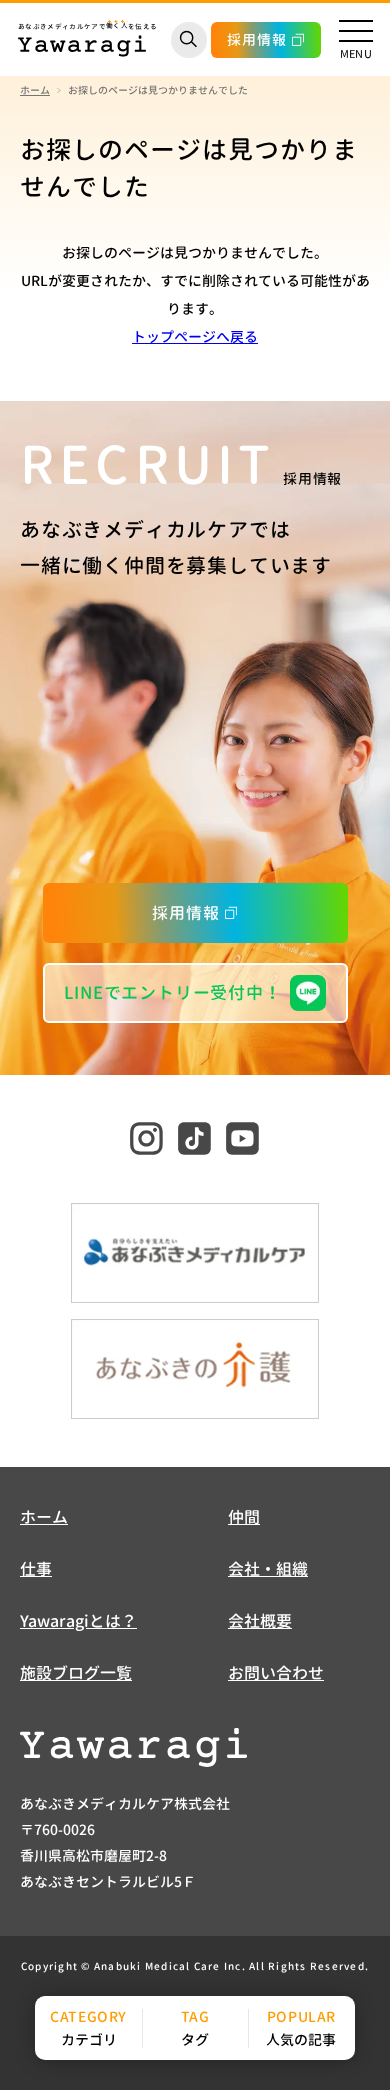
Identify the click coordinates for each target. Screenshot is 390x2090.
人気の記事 (301, 2039)
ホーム (35, 90)
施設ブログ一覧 (76, 1673)
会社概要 (260, 1621)
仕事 (36, 1569)
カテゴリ (89, 2039)
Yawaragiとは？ (78, 1621)
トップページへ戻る (195, 336)
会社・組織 (268, 1569)
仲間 (244, 1517)
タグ (195, 2039)
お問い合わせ (276, 1673)
